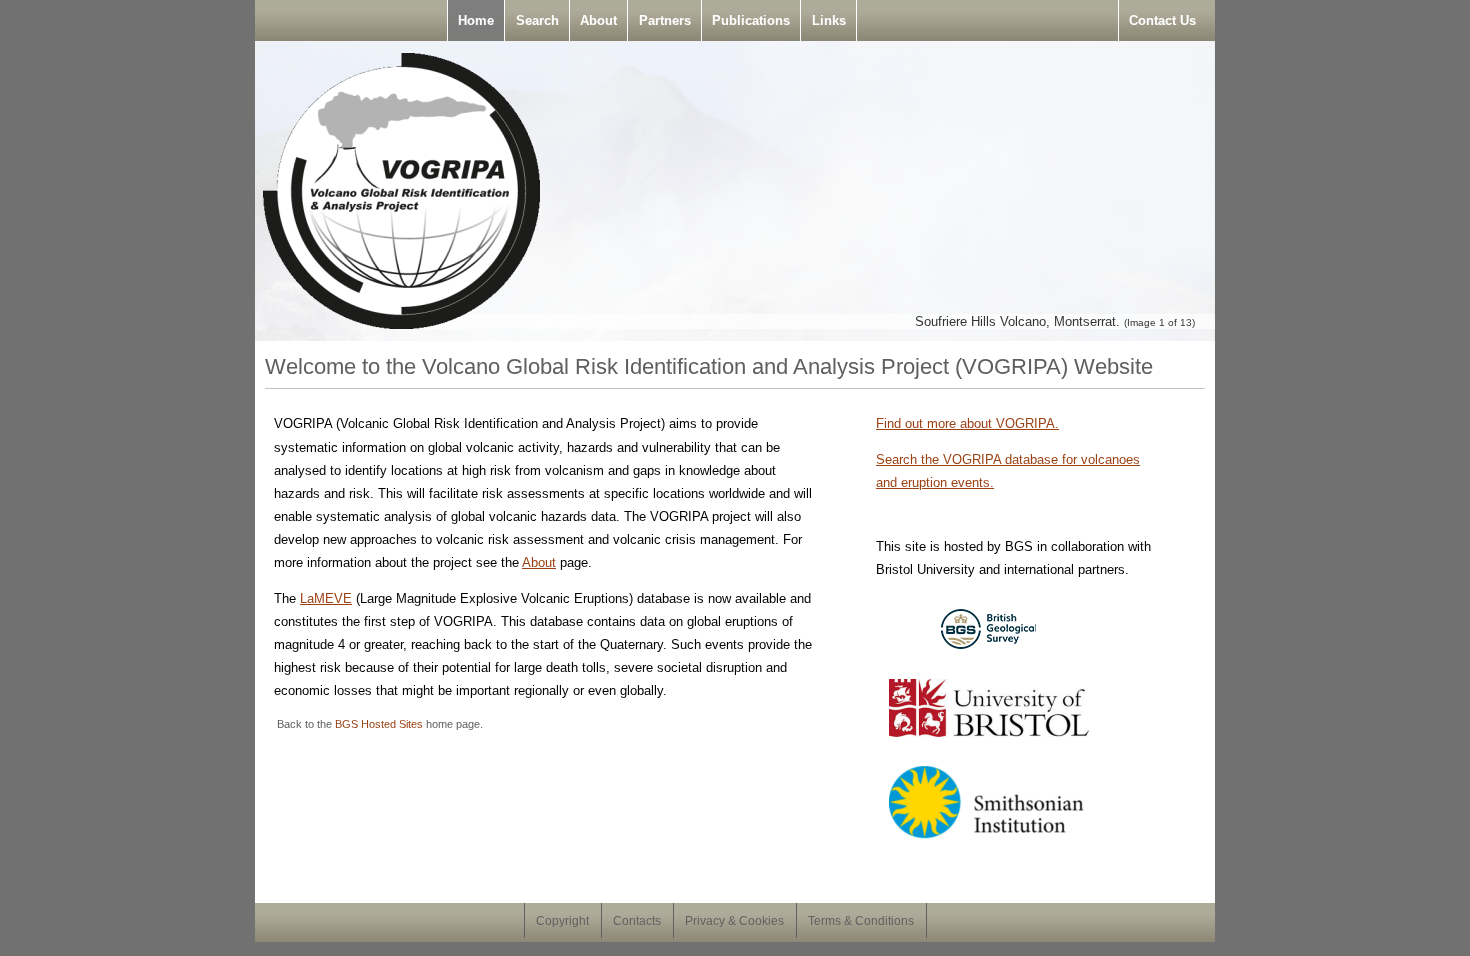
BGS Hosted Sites (379, 724)
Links (829, 20)
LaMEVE (326, 598)
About (598, 20)
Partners (665, 20)
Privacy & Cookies (734, 921)
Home (476, 20)
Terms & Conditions (861, 921)
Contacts (637, 921)
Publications (751, 20)
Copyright (562, 921)
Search (537, 20)
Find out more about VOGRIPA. (967, 423)
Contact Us (1162, 20)
